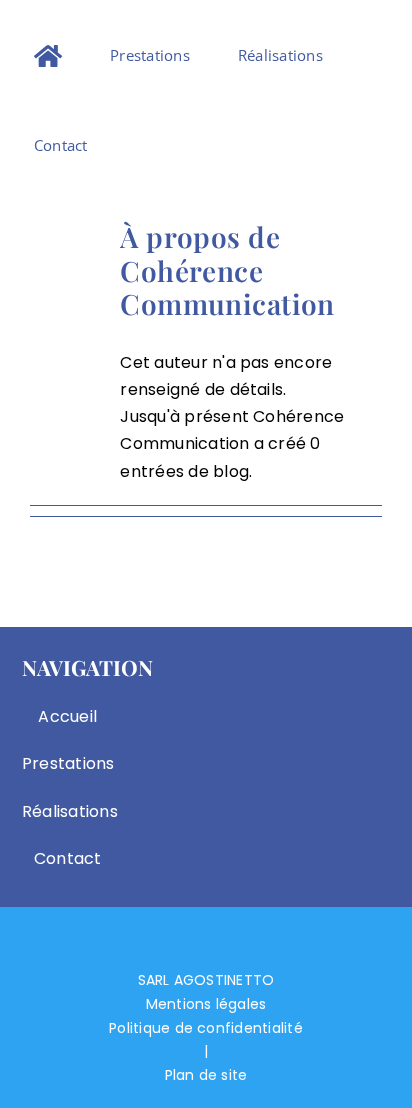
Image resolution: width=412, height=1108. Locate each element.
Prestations (67, 763)
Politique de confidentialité (206, 1028)
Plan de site (206, 1075)
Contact (68, 858)
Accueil (67, 716)
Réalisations (67, 811)
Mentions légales (206, 1004)
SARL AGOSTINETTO (206, 980)
